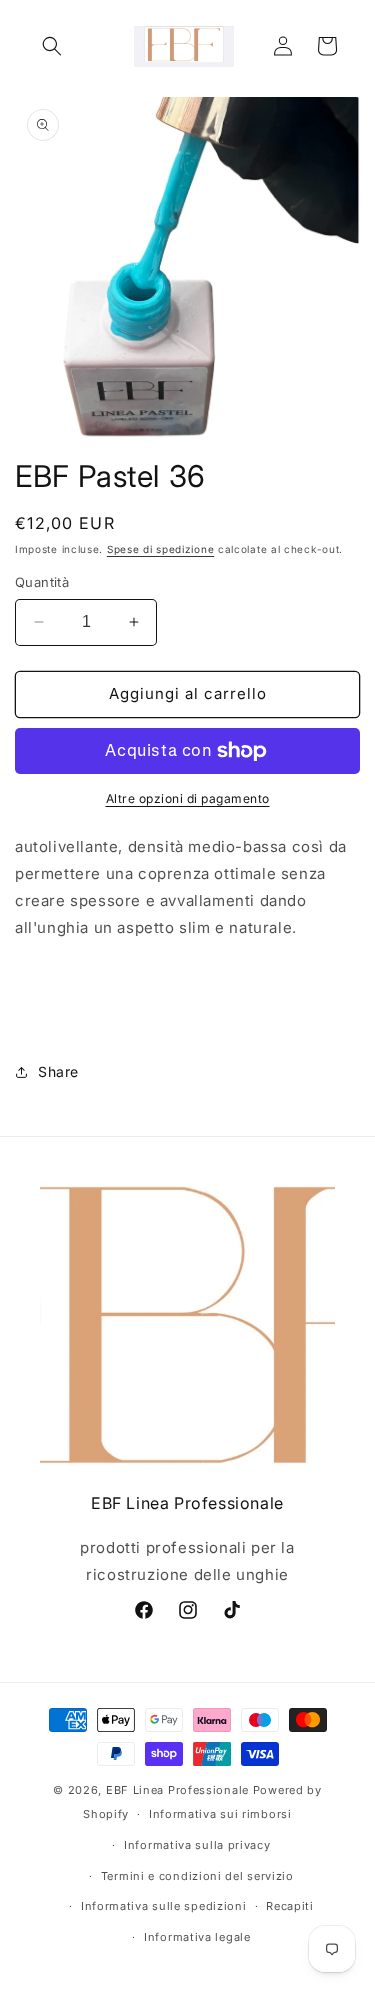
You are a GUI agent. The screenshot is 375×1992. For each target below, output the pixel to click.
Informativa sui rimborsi (220, 1814)
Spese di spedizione (160, 549)
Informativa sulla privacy (197, 1845)
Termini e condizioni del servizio (197, 1876)
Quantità (42, 582)
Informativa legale (197, 1937)
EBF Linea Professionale (179, 1790)
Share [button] (58, 1071)
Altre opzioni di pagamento (188, 798)
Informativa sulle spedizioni (164, 1906)
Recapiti (290, 1906)
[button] (52, 46)
